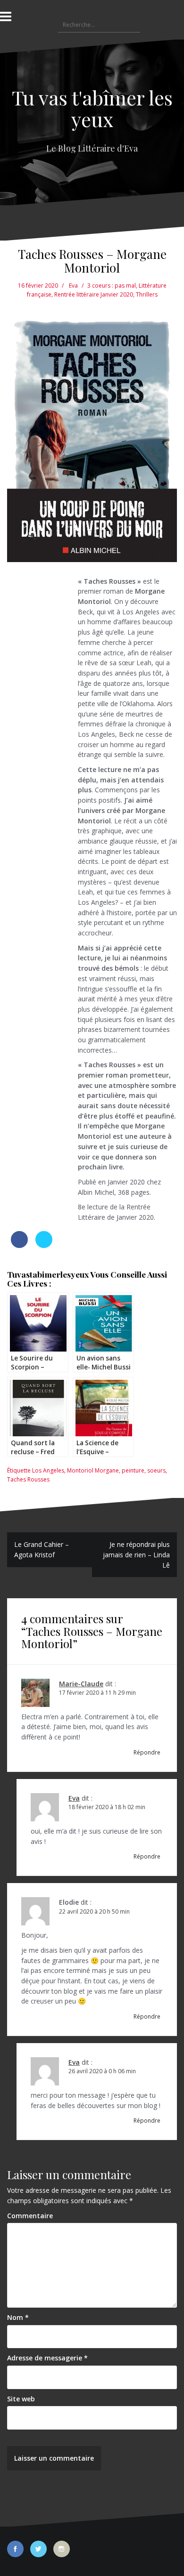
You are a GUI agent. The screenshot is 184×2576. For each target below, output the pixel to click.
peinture (133, 1470)
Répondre (147, 1752)
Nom (18, 2317)
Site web (21, 2399)
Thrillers (147, 294)
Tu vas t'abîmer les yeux (92, 108)
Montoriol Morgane (93, 1470)
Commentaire (30, 2216)
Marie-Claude (81, 1684)
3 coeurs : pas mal (112, 286)
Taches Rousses (28, 1479)
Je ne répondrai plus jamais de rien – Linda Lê (136, 1554)
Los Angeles (48, 1470)
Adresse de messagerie (47, 2358)
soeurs (156, 1470)
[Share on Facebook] (19, 1245)
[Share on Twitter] (44, 1245)
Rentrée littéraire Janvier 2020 (94, 294)
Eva (73, 286)
